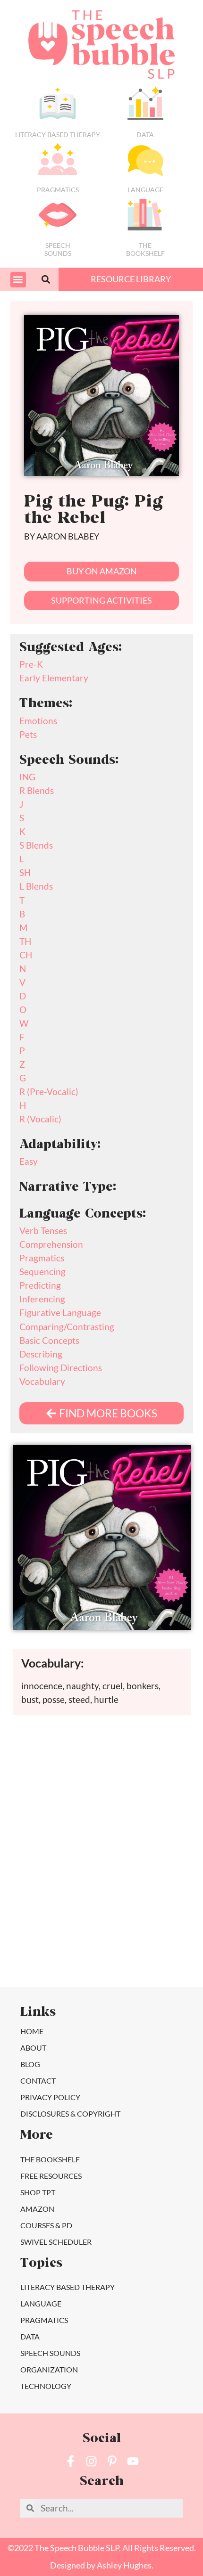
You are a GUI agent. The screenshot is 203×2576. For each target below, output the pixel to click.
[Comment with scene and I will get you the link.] (53, 1841)
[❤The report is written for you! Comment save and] (53, 1896)
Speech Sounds (50, 2353)
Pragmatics (58, 190)
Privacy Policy (50, 2097)
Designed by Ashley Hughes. (102, 2565)
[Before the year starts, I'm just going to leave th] (150, 1786)
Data (145, 135)
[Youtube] (133, 2461)
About (33, 2048)
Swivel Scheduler (56, 2242)
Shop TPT (38, 2192)
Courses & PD (46, 2225)
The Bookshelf (145, 249)
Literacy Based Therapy (58, 135)
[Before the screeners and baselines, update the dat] (150, 1951)
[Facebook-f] (71, 2461)
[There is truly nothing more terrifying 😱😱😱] (150, 1896)
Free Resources (51, 2176)
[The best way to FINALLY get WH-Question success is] (53, 1786)
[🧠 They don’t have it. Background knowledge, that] (53, 1951)
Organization (49, 2369)
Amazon (37, 2209)
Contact (38, 2081)
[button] (18, 280)
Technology (46, 2386)
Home (32, 2031)
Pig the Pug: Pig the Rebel (93, 511)
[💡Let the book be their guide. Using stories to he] (150, 1841)
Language (145, 190)
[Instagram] (91, 2461)
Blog (30, 2064)
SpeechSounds (58, 249)
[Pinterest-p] (112, 2461)
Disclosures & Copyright (70, 2114)
